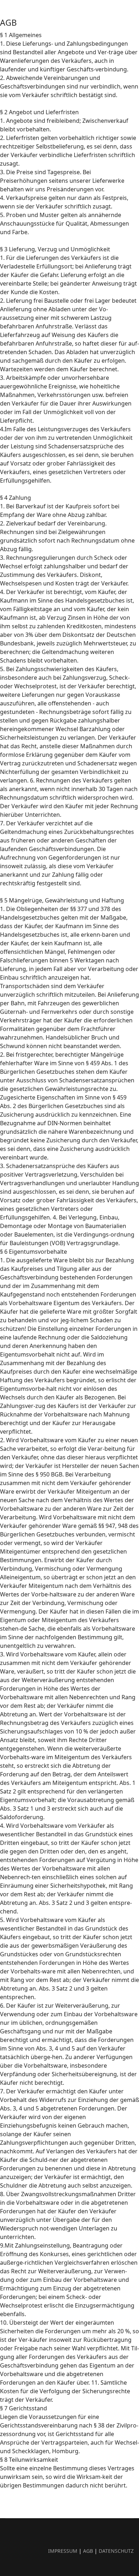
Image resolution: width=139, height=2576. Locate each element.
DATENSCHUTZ (116, 2551)
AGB (89, 2551)
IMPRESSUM (63, 2551)
